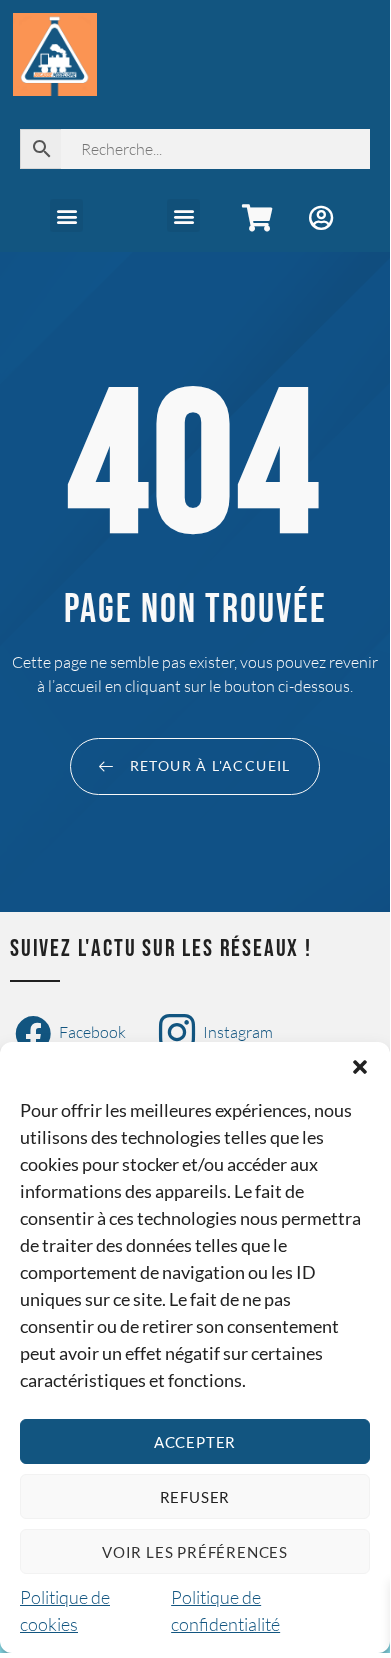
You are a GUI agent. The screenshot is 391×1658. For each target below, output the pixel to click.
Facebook (91, 1032)
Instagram (236, 1032)
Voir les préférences (195, 1552)
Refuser (195, 1497)
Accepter (195, 1442)
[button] (360, 1067)
